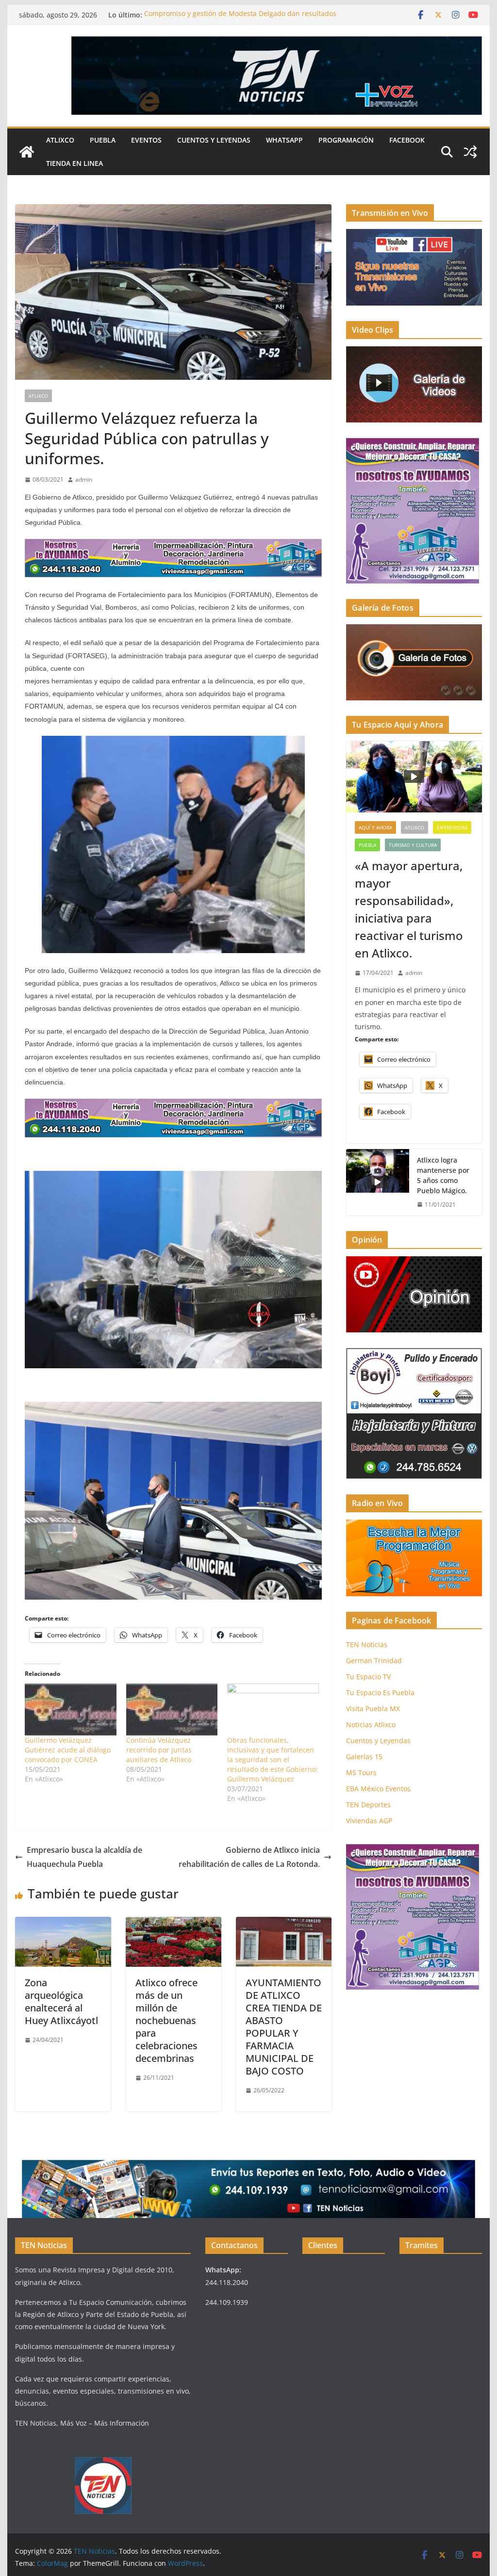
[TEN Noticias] (27, 152)
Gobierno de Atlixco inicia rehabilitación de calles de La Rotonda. (249, 1857)
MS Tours (361, 1773)
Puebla (103, 140)
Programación (346, 140)
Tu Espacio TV (368, 1677)
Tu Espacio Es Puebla (380, 1693)
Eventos (146, 140)
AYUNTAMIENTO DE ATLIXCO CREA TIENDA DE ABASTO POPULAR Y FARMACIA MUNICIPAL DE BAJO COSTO (284, 2027)
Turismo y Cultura (413, 845)
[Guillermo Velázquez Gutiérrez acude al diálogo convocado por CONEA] (71, 1710)
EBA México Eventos (378, 1789)
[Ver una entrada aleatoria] (470, 152)
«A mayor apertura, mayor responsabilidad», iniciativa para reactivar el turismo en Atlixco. (409, 909)
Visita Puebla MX (373, 1709)
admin (84, 479)
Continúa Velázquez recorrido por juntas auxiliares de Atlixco (159, 1750)
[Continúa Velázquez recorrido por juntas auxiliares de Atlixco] (172, 1710)
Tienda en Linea (75, 163)
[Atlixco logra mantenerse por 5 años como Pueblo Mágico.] (378, 1183)
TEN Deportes (368, 1805)
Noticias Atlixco (371, 1725)
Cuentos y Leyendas (214, 140)
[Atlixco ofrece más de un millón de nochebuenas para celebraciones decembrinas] (174, 1924)
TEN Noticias (367, 1644)
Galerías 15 (364, 1757)
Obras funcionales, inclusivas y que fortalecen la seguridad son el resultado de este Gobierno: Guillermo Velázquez (273, 1759)
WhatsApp (284, 140)
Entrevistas (452, 827)
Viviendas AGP (369, 1821)
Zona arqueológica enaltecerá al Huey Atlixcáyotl (61, 2001)
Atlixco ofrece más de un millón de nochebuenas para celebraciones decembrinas (166, 2020)
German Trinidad (374, 1661)
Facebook (407, 140)
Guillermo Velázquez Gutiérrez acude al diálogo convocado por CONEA (68, 1750)
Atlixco (60, 140)
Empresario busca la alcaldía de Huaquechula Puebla (84, 1857)
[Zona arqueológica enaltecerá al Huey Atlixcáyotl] (63, 1924)
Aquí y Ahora (375, 827)
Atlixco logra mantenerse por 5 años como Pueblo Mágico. (443, 1175)
